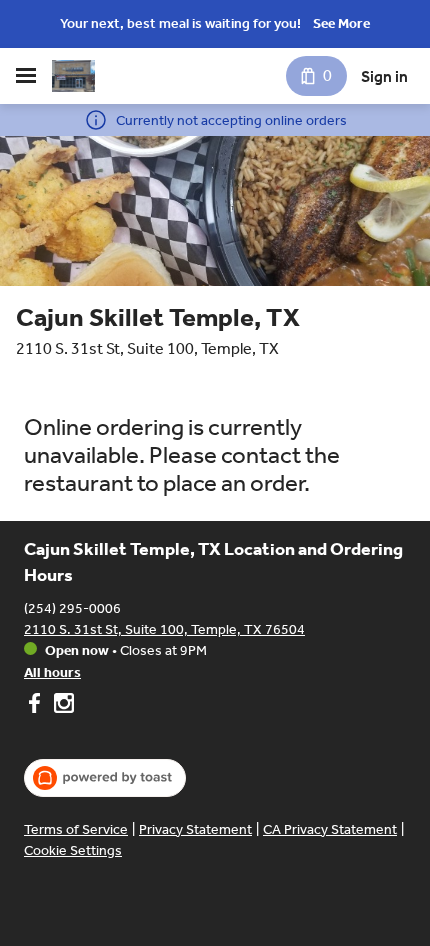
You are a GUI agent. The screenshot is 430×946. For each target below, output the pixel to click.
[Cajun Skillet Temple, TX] (73, 76)
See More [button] (341, 23)
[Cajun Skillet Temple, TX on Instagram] (61, 706)
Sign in (384, 76)
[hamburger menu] (26, 76)
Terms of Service (76, 829)
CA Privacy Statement (330, 829)
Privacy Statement (195, 829)
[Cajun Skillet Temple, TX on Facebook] (36, 706)
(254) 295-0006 (72, 608)
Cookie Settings (73, 850)
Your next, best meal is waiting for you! (180, 23)
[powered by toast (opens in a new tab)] (105, 778)
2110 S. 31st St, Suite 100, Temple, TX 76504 (164, 629)
